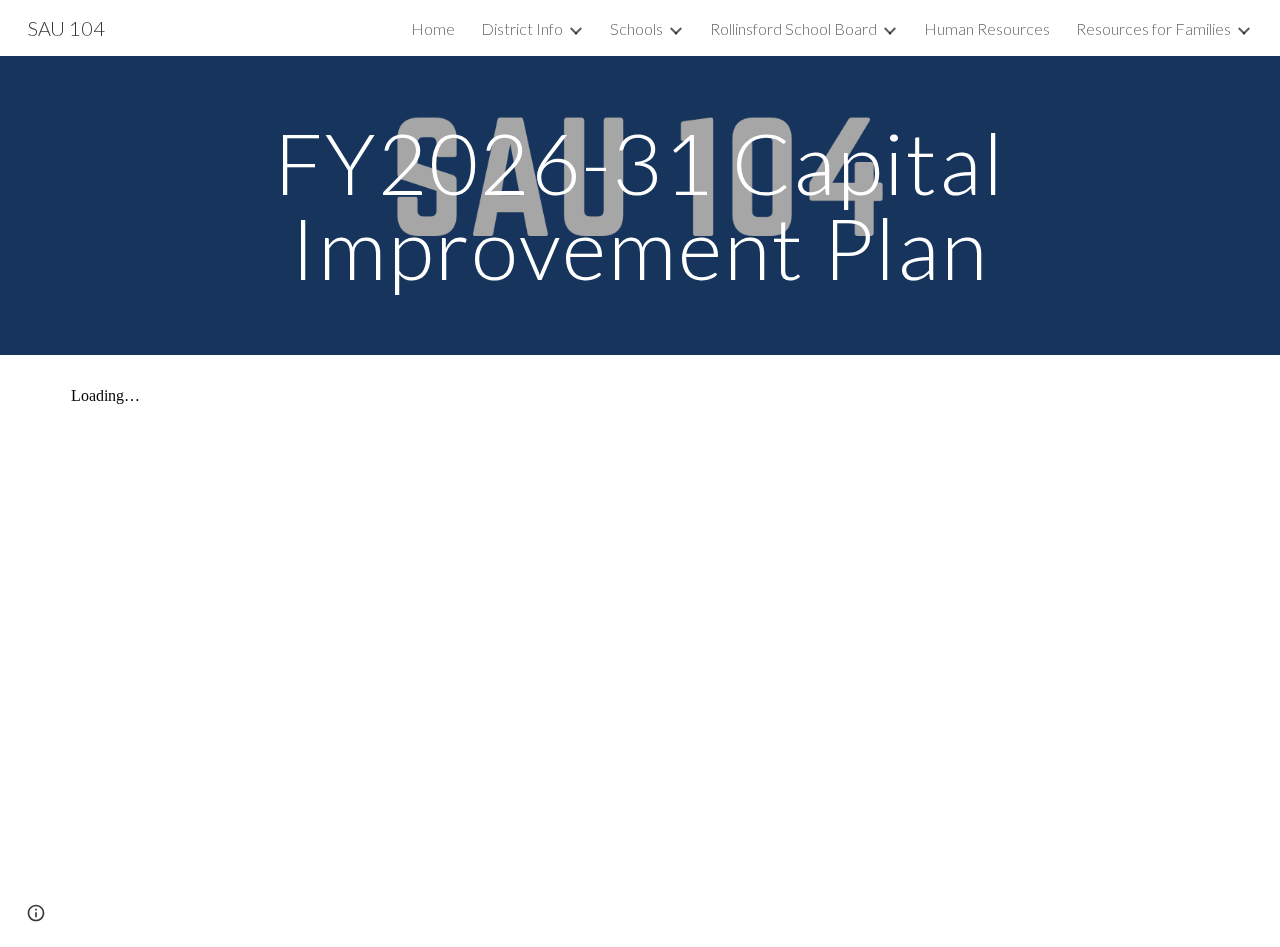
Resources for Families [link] (1153, 28)
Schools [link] (636, 28)
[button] (36, 913)
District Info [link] (522, 28)
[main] (640, 205)
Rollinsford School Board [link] (793, 28)
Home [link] (433, 28)
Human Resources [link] (987, 28)
